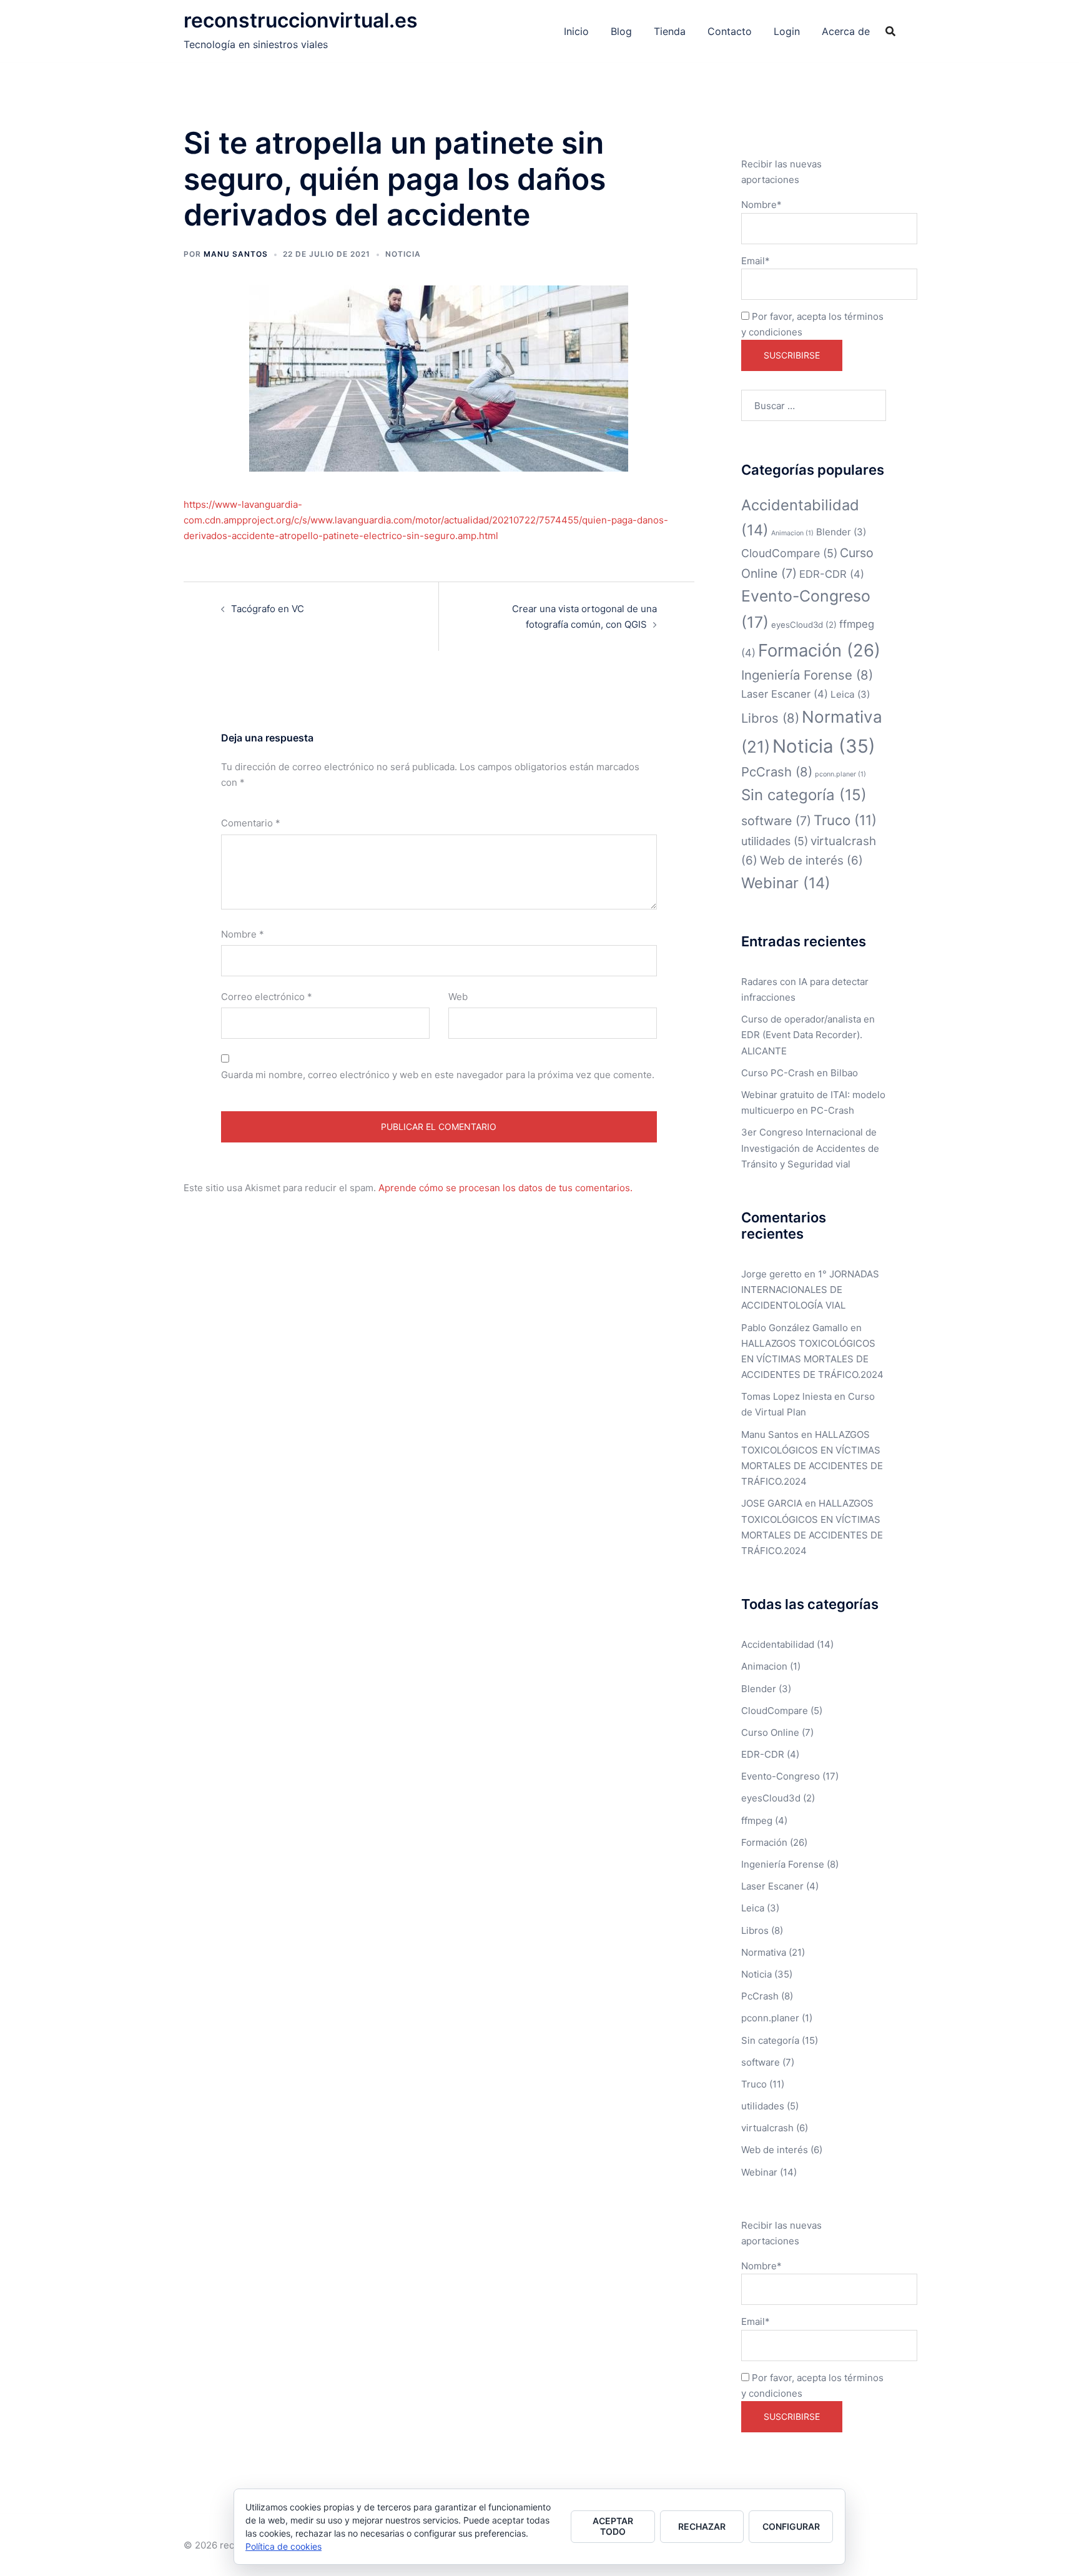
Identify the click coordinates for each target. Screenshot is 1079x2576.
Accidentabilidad (778, 1644)
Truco (845, 820)
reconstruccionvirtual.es (301, 20)
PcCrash (777, 772)
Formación (819, 650)
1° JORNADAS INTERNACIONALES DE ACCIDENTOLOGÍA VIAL (810, 1290)
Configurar (791, 2526)
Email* (756, 261)
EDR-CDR (832, 574)
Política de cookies (283, 2546)
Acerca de (846, 31)
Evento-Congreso (781, 1776)
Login (787, 31)
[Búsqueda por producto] (890, 31)
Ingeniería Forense (807, 675)
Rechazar (702, 2526)
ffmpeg (757, 1821)
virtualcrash (767, 2128)
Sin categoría (804, 795)
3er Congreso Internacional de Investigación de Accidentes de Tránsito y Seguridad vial (810, 1148)
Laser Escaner (785, 694)
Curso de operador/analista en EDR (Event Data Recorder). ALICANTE (808, 1035)
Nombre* (761, 205)
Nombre (243, 934)
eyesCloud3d (804, 625)
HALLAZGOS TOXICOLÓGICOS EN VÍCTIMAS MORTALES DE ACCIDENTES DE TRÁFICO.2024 (812, 1359)
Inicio (576, 31)
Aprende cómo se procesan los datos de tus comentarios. (505, 1188)
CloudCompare (789, 553)
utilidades (775, 841)
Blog (621, 31)
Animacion (792, 533)
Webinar (786, 883)
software (776, 821)
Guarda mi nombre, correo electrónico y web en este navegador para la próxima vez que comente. (438, 1075)
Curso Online (770, 1732)
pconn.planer (840, 774)
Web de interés (811, 860)
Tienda (670, 31)
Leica (850, 694)
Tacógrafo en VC (268, 609)
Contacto (730, 31)
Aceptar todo (613, 2526)
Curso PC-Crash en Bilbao (800, 1073)
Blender (841, 532)
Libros (770, 718)
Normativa (764, 1952)
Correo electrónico (267, 997)
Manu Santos (236, 254)
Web (458, 997)
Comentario (251, 823)
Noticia (403, 254)
